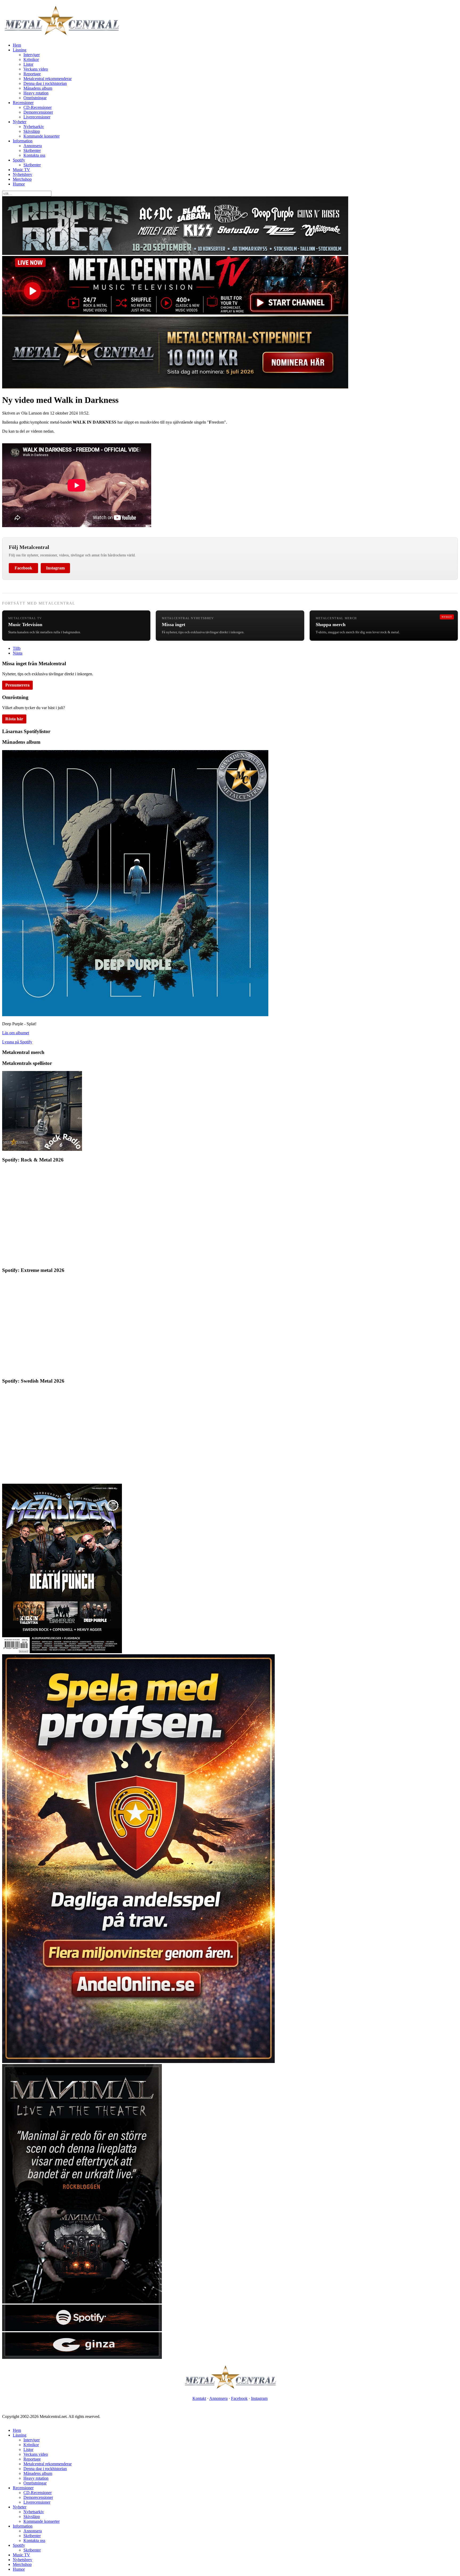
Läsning (20, 50)
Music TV (21, 170)
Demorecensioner (38, 112)
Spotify (19, 160)
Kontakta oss (34, 155)
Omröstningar (35, 98)
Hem (17, 45)
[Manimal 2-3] (82, 2330)
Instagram (55, 568)
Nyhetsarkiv (34, 127)
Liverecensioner (37, 117)
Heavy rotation (36, 93)
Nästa (18, 653)
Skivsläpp (32, 131)
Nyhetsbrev (22, 174)
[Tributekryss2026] (175, 253)
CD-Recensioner (38, 107)
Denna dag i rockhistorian (45, 83)
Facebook (23, 568)
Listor (28, 64)
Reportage (32, 74)
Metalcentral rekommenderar (48, 79)
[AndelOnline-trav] (138, 2062)
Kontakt (199, 2398)
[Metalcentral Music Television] (175, 313)
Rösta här (14, 719)
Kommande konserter (42, 136)
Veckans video (36, 69)
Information (23, 141)
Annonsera (33, 146)
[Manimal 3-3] (82, 2357)
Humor (19, 184)
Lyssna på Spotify (17, 1042)
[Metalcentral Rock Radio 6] (42, 1149)
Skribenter (32, 150)
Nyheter (20, 122)
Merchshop (22, 179)
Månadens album (38, 88)
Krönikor (31, 59)
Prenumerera (17, 685)
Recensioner (23, 103)
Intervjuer (32, 55)
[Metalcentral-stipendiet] (175, 387)
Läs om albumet (16, 1033)
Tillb (17, 648)
